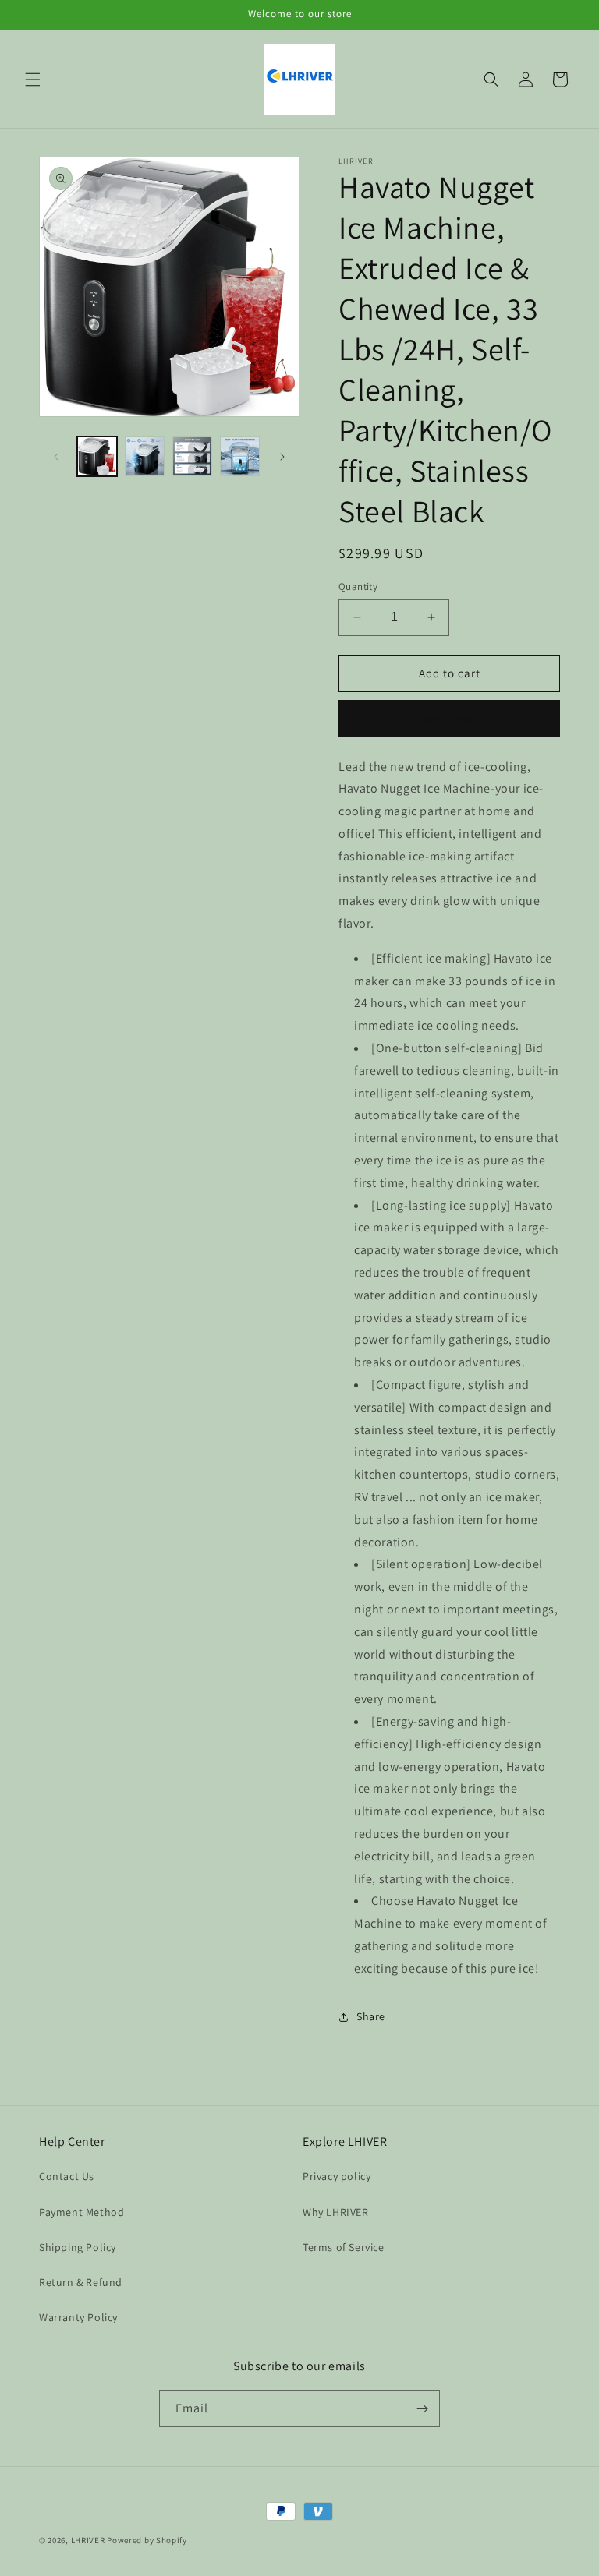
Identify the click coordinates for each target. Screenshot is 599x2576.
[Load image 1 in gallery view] (97, 456)
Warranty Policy (78, 2317)
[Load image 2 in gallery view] (145, 456)
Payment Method (82, 2212)
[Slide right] (282, 457)
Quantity (358, 587)
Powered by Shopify (147, 2540)
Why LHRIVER (336, 2212)
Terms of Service (344, 2247)
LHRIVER (88, 2540)
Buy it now (449, 718)
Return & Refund (81, 2282)
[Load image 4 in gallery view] (240, 456)
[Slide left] (56, 457)
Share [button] (371, 2016)
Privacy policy (337, 2176)
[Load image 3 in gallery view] (192, 456)
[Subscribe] (422, 2409)
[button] (33, 80)
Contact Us (67, 2176)
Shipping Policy (78, 2247)
